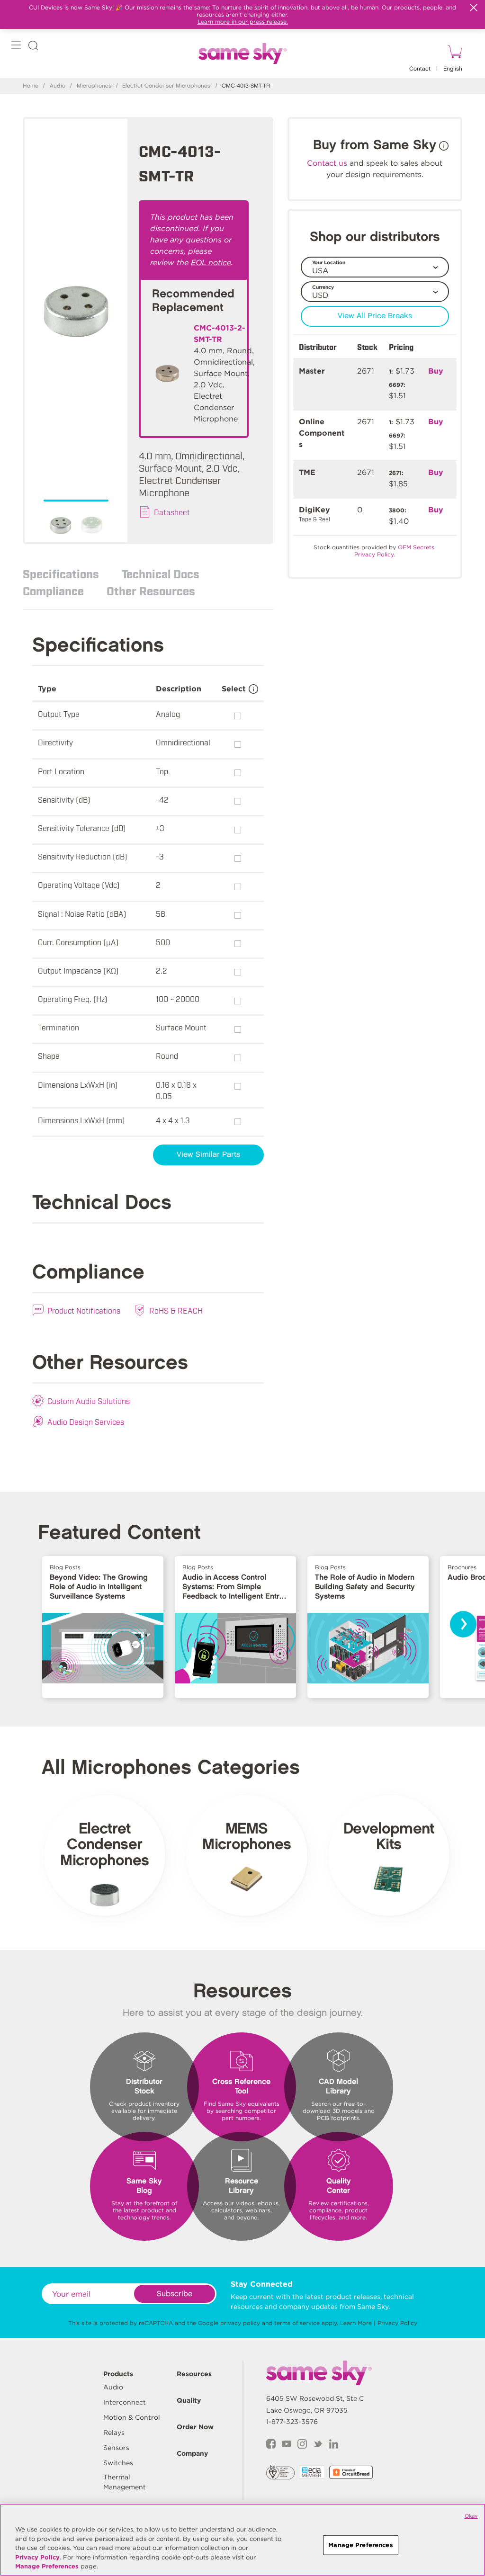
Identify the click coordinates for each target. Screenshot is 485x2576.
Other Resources (151, 590)
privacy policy (240, 2323)
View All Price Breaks (375, 316)
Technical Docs (161, 573)
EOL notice (211, 263)
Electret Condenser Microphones (166, 86)
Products (118, 2374)
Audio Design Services (86, 1422)
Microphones (94, 86)
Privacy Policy (397, 2323)
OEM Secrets (416, 547)
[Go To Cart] (453, 53)
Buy (436, 371)
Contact (420, 69)
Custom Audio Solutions (89, 1401)
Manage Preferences (47, 2566)
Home (31, 86)
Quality (189, 2400)
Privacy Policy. (375, 554)
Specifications (61, 573)
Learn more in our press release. (243, 22)
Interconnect (125, 2402)
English (453, 69)
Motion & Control (132, 2417)
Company (192, 2453)
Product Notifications (84, 1310)
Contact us (327, 163)
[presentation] (463, 1624)
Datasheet (172, 512)
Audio (58, 86)
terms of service (297, 2323)
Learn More (356, 2323)
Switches (118, 2463)
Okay (471, 2516)
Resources (194, 2374)
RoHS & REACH (176, 1310)
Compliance (53, 590)
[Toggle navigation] (16, 47)
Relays (114, 2433)
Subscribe (175, 2294)
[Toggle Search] (33, 47)
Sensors (116, 2448)
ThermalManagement (125, 2482)
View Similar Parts (208, 1155)
